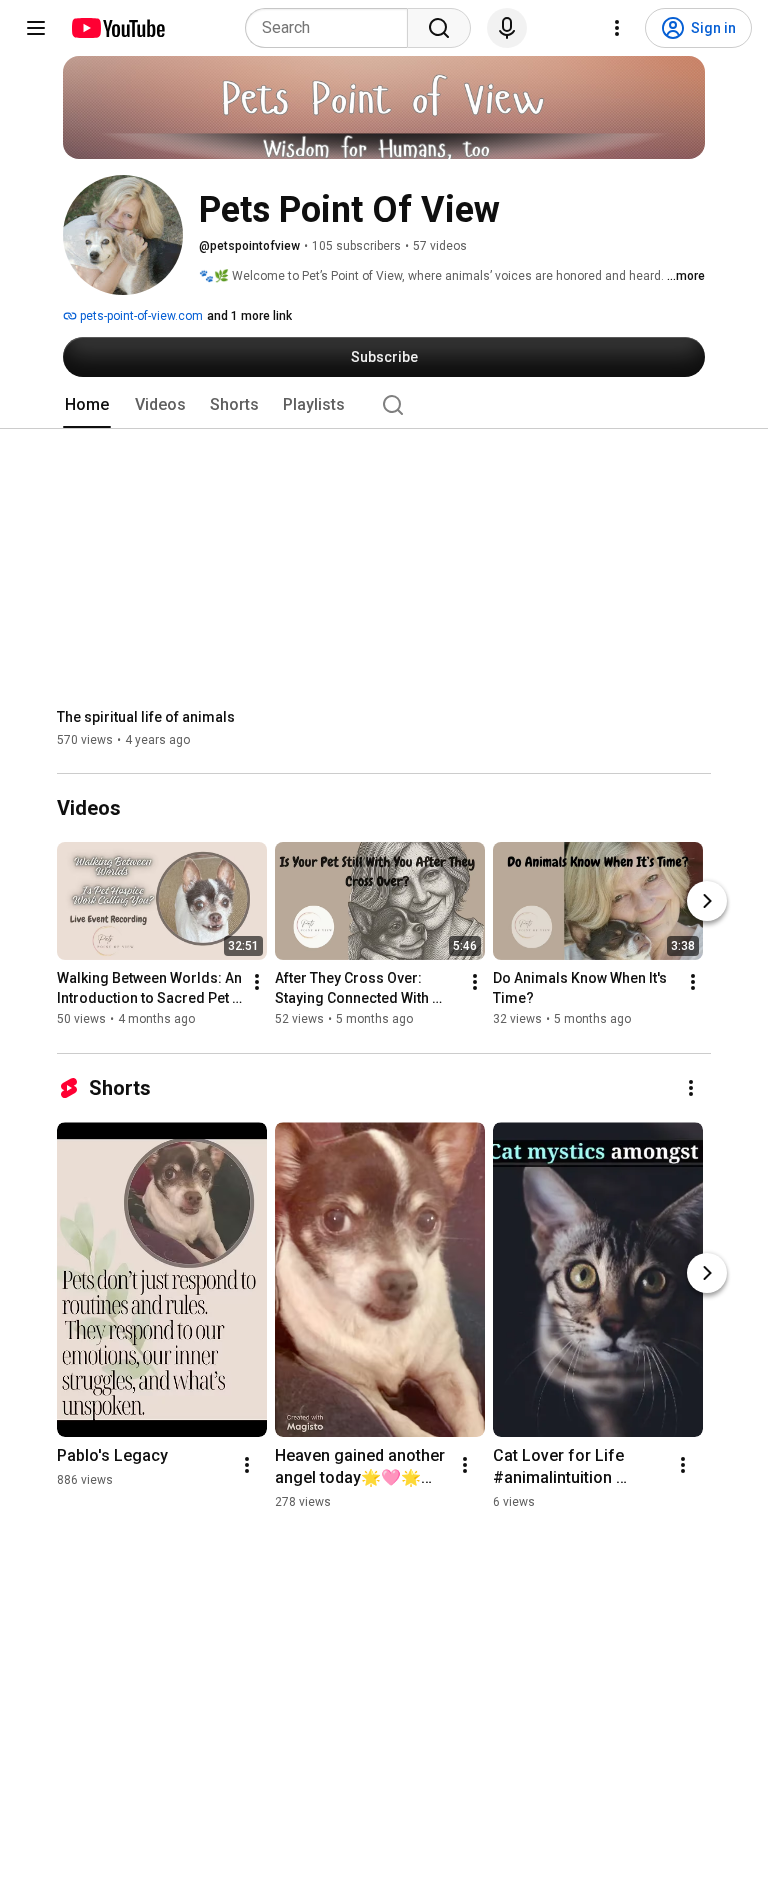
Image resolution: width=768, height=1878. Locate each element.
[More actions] (257, 983)
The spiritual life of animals (146, 717)
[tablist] (384, 405)
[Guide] (36, 28)
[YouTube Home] (117, 28)
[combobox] (332, 28)
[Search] (439, 28)
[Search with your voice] (507, 28)
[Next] (707, 902)
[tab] (87, 405)
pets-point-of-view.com (140, 316)
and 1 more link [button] (249, 316)
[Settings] (617, 28)
